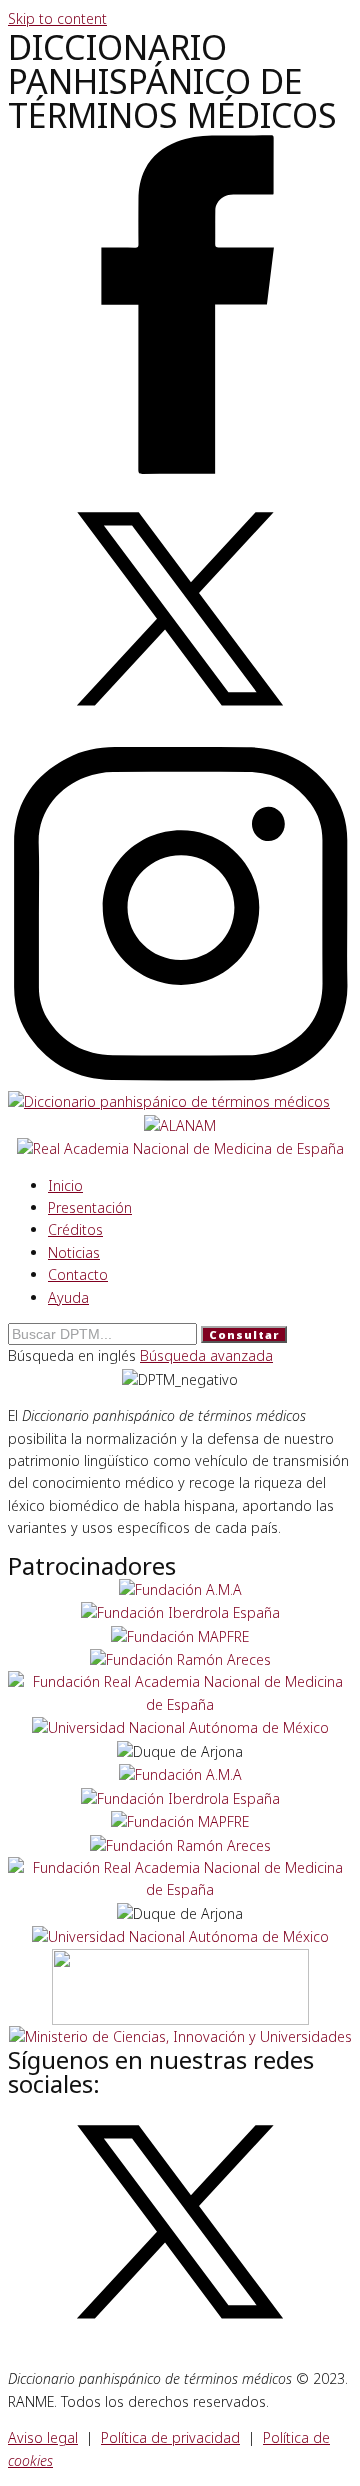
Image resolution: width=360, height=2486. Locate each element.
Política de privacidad (170, 2437)
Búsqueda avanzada (206, 1355)
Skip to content (57, 18)
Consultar (244, 1334)
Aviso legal (43, 2437)
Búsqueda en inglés (74, 1355)
